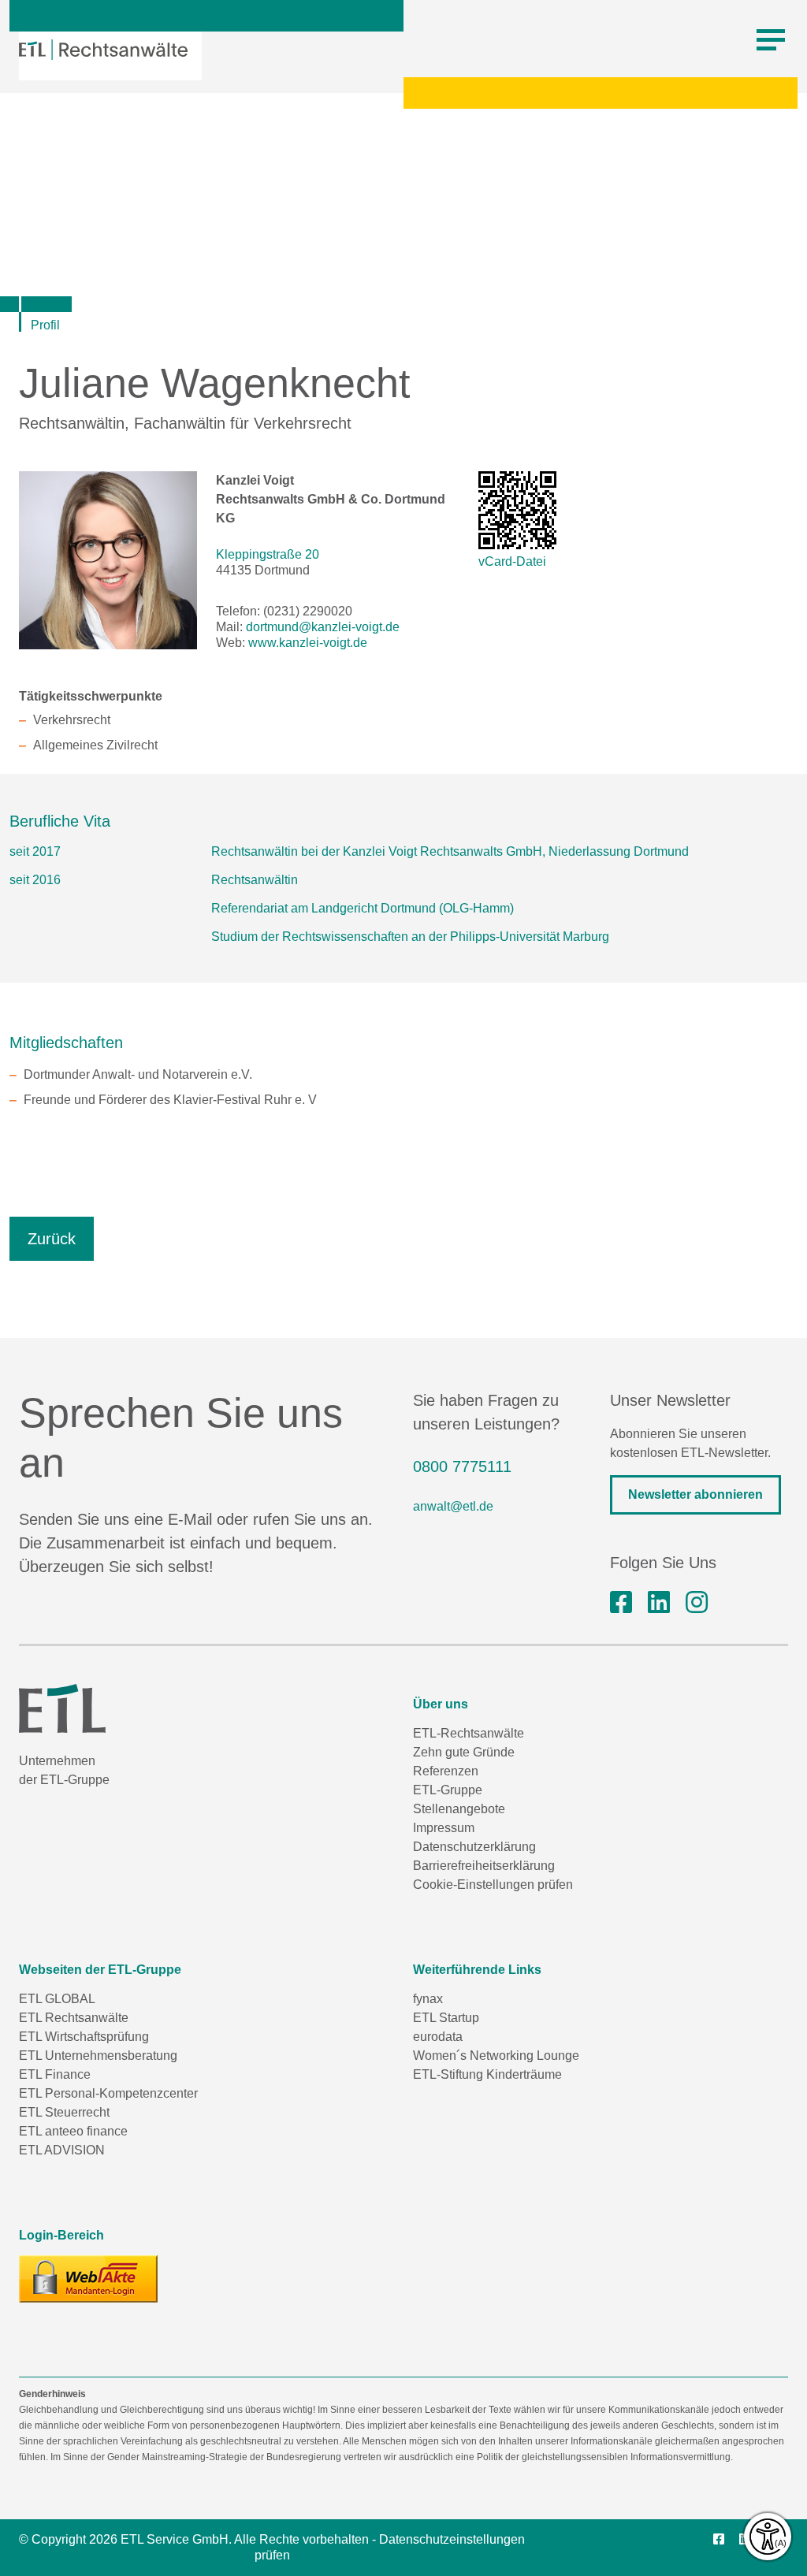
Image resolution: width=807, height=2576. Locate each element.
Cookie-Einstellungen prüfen (493, 1885)
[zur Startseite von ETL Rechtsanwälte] (103, 50)
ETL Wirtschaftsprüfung (84, 2037)
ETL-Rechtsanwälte (469, 1733)
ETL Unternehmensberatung (98, 2056)
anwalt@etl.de (453, 1506)
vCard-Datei (512, 561)
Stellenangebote (459, 1809)
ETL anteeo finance (73, 2131)
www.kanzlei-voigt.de (308, 643)
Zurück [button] (52, 1239)
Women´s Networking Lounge (496, 2056)
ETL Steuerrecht (64, 2112)
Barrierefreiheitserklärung (484, 1866)
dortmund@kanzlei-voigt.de (323, 627)
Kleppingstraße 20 (268, 554)
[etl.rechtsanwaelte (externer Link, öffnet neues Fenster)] (621, 1603)
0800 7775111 (462, 1466)
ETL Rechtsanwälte (74, 2018)
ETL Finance (55, 2074)
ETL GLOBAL (57, 1999)
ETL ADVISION (62, 2150)
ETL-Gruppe (448, 1790)
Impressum (444, 1828)
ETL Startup (446, 2018)
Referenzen (446, 1771)
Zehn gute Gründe (464, 1752)
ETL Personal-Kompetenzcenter (108, 2093)
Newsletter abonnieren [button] (695, 1494)
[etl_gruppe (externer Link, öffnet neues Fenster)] (697, 1603)
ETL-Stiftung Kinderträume (487, 2074)
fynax (428, 1999)
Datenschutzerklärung (474, 1847)
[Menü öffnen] (771, 40)
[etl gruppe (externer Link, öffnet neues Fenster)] (659, 1603)
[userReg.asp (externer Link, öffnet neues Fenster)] (88, 2279)
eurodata (438, 2037)
